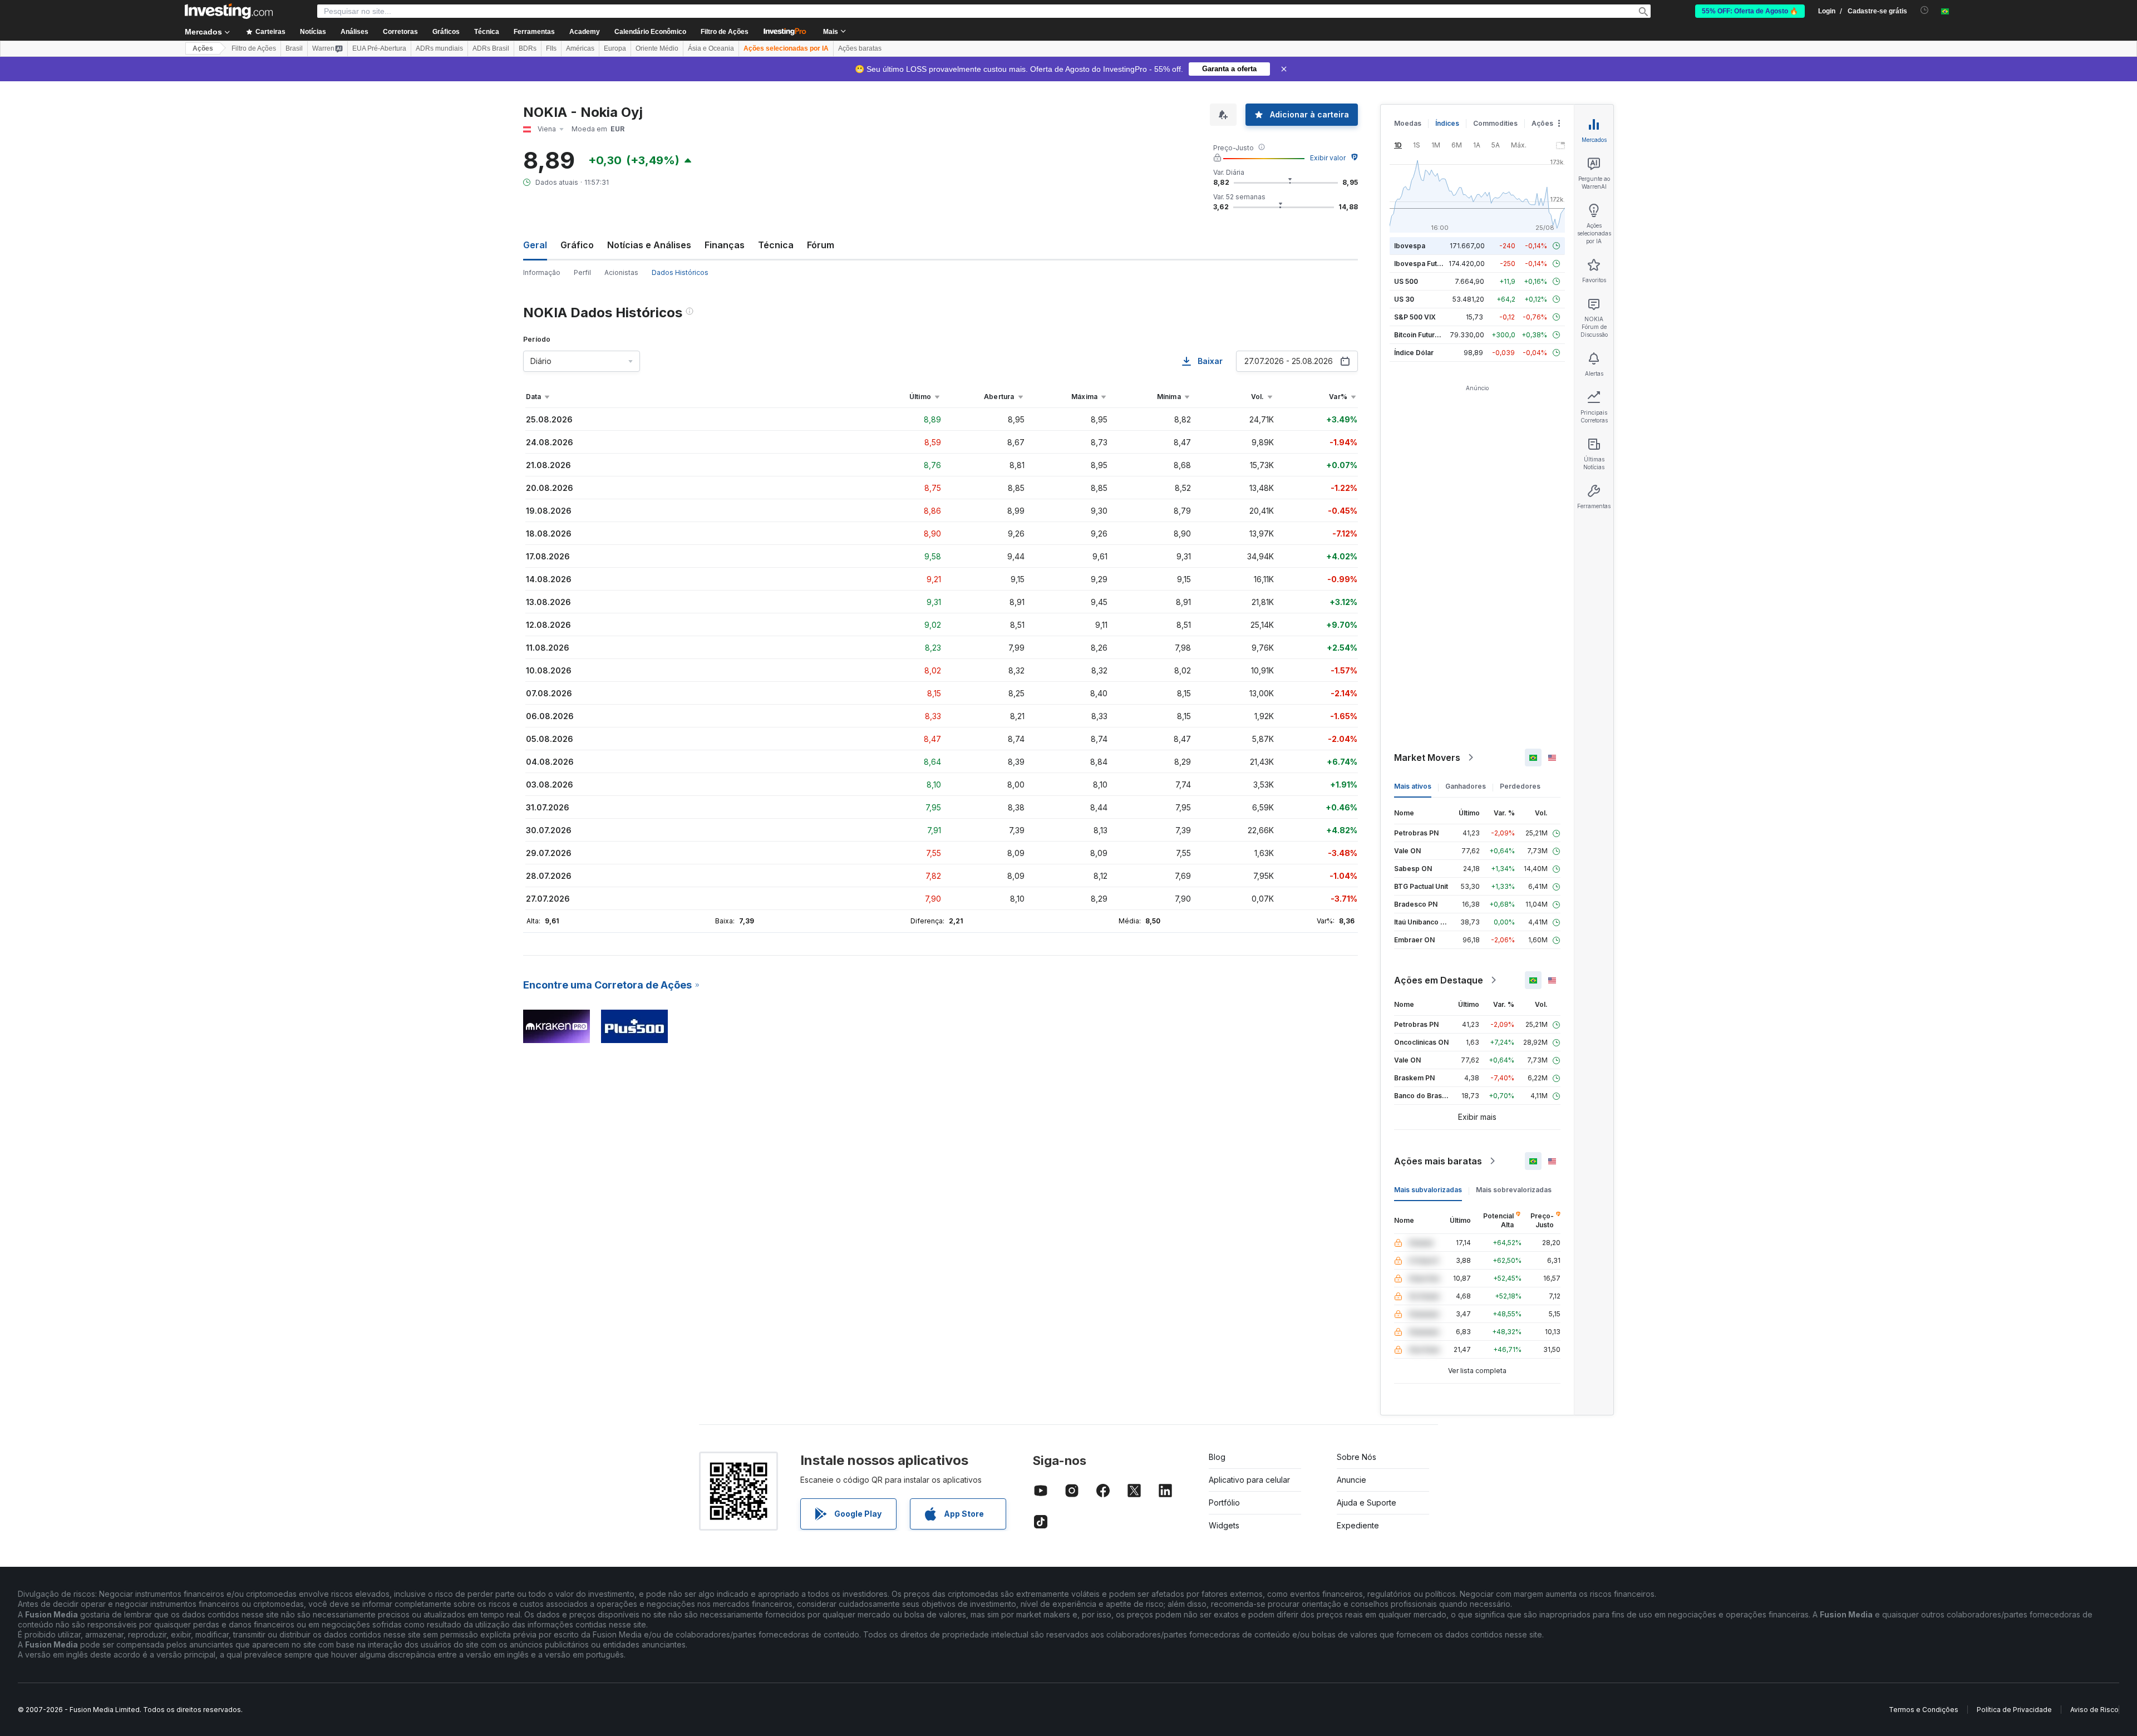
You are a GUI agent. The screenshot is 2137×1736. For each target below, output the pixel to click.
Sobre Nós (1356, 1457)
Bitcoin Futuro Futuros (1430, 335)
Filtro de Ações (725, 32)
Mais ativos (1413, 786)
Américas (580, 48)
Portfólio (1224, 1503)
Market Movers (1427, 758)
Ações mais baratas (1438, 1161)
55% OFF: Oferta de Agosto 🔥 (1750, 11)
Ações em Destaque (1439, 980)
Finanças (725, 245)
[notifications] (1925, 10)
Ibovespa (1410, 246)
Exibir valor (1328, 158)
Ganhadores (1466, 786)
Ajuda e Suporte (1367, 1503)
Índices (1447, 123)
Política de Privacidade (2014, 1710)
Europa (615, 48)
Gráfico (577, 245)
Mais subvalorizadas (1428, 1190)
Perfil (582, 272)
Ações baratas (860, 48)
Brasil (294, 48)
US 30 (1404, 299)
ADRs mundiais (439, 48)
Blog (1217, 1457)
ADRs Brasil (491, 48)
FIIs (551, 48)
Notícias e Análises (649, 245)
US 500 (1406, 281)
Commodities (1495, 123)
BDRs (528, 48)
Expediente (1358, 1525)
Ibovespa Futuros (1423, 264)
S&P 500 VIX (1415, 317)
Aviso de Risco (2094, 1710)
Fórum (821, 245)
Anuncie (1351, 1480)
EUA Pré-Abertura (379, 48)
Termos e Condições (1924, 1710)
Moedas (1408, 123)
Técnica (776, 245)
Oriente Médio (657, 48)
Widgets (1224, 1525)
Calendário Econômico (650, 32)
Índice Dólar (1414, 353)
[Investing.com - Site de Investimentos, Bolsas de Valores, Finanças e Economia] (229, 11)
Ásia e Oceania (711, 48)
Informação (542, 272)
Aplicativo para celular (1249, 1480)
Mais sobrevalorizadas (1514, 1190)
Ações (203, 48)
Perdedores (1520, 786)
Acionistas (621, 272)
